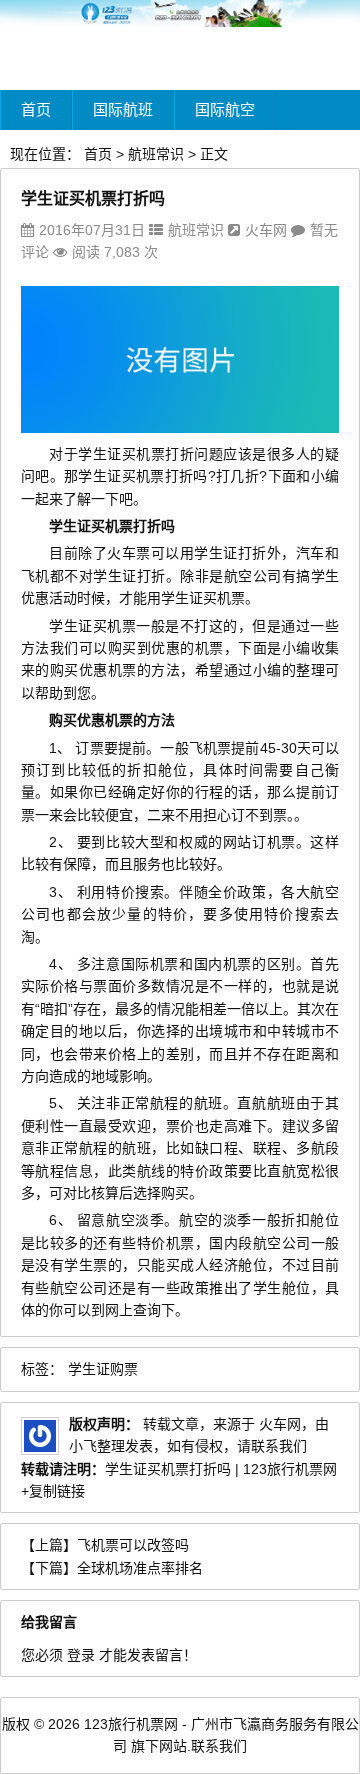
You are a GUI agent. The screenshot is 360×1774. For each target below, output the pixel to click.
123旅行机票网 (131, 1724)
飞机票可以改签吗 (133, 1545)
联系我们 (219, 1746)
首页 (36, 109)
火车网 (266, 230)
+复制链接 (53, 1491)
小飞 (83, 1446)
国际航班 (123, 109)
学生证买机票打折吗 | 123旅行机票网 (221, 1469)
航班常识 (156, 154)
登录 (81, 1655)
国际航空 (225, 109)
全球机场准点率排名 (140, 1568)
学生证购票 (103, 1369)
